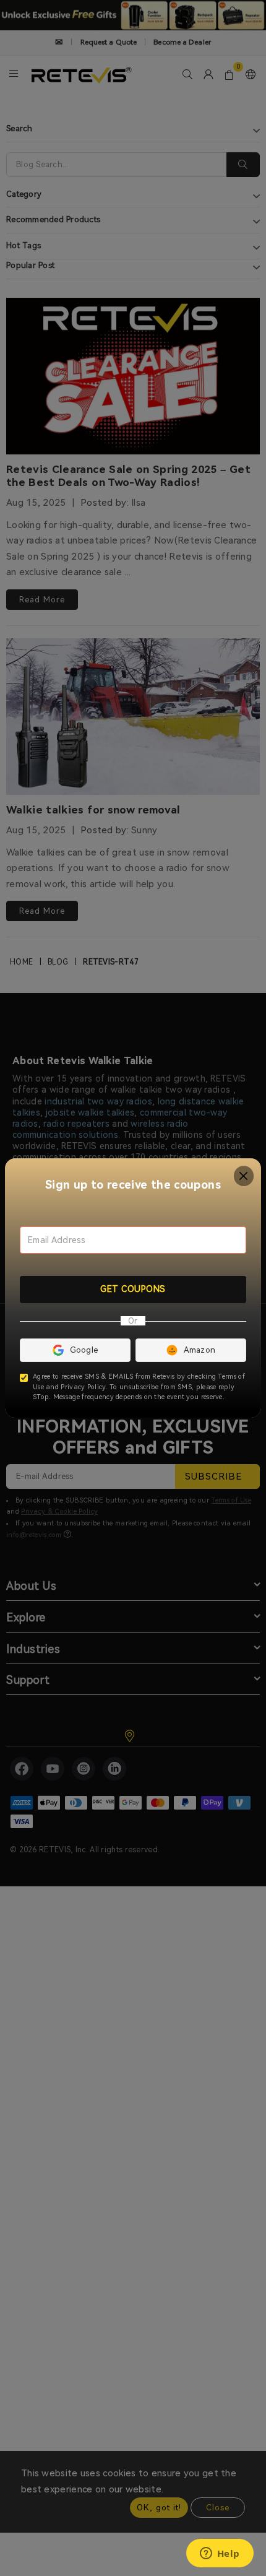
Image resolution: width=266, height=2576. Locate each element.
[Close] (244, 1176)
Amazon (200, 1350)
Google (84, 1350)
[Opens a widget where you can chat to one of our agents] (220, 2554)
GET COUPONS (133, 1289)
